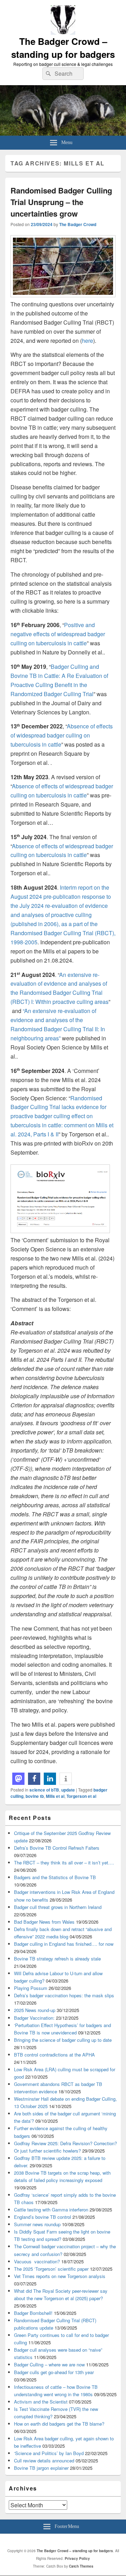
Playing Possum (31, 1988)
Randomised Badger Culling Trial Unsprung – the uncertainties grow (61, 202)
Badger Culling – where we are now (49, 2364)
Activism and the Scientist (41, 2402)
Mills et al (55, 1796)
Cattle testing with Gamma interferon (51, 2210)
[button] (18, 1779)
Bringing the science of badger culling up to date (63, 2040)
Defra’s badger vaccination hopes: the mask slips (64, 1995)
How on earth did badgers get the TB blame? (59, 2424)
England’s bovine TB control (43, 2217)
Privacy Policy (77, 2558)
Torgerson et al (81, 1796)
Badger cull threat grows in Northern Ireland (58, 1907)
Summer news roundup (37, 2224)
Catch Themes (81, 2566)
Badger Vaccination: (34, 2018)
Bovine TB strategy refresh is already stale (57, 1959)
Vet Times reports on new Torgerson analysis (60, 2276)
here (87, 341)
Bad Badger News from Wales (44, 1922)
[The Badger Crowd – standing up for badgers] (63, 133)
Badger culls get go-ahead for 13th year (54, 2372)
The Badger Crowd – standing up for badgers (63, 48)
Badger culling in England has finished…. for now (64, 1944)
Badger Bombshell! (33, 2313)
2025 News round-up (35, 2010)
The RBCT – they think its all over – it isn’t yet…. (64, 1863)
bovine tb (35, 1796)
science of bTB (44, 1790)
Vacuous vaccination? (37, 2261)
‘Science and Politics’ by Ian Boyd (49, 2453)
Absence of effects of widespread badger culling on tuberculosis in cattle (62, 735)
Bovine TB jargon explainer (41, 2468)
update (68, 1790)
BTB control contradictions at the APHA (54, 2055)
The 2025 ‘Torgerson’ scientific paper (51, 2269)
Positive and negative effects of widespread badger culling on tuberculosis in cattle (58, 634)
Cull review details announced (44, 2461)
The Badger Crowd (78, 224)
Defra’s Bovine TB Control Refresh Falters (57, 1848)
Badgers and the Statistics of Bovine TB (55, 1877)
